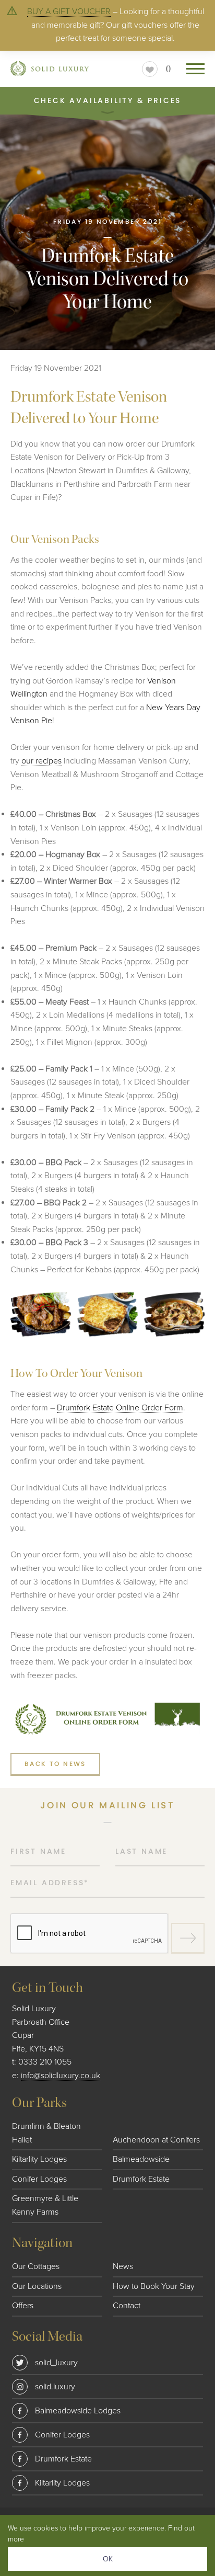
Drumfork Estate (141, 2179)
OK (108, 2559)
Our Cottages (36, 2266)
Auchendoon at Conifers (156, 2140)
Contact (127, 2306)
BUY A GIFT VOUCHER (69, 12)
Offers (23, 2306)
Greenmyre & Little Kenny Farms (45, 2205)
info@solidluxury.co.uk (61, 2076)
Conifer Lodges (39, 2179)
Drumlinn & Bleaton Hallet (46, 2133)
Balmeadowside (141, 2159)
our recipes (41, 761)
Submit (188, 1939)
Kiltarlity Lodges (39, 2159)
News (123, 2266)
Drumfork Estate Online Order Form (120, 1408)
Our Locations (37, 2286)
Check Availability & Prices (108, 100)
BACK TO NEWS (55, 1764)
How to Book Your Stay (154, 2286)
